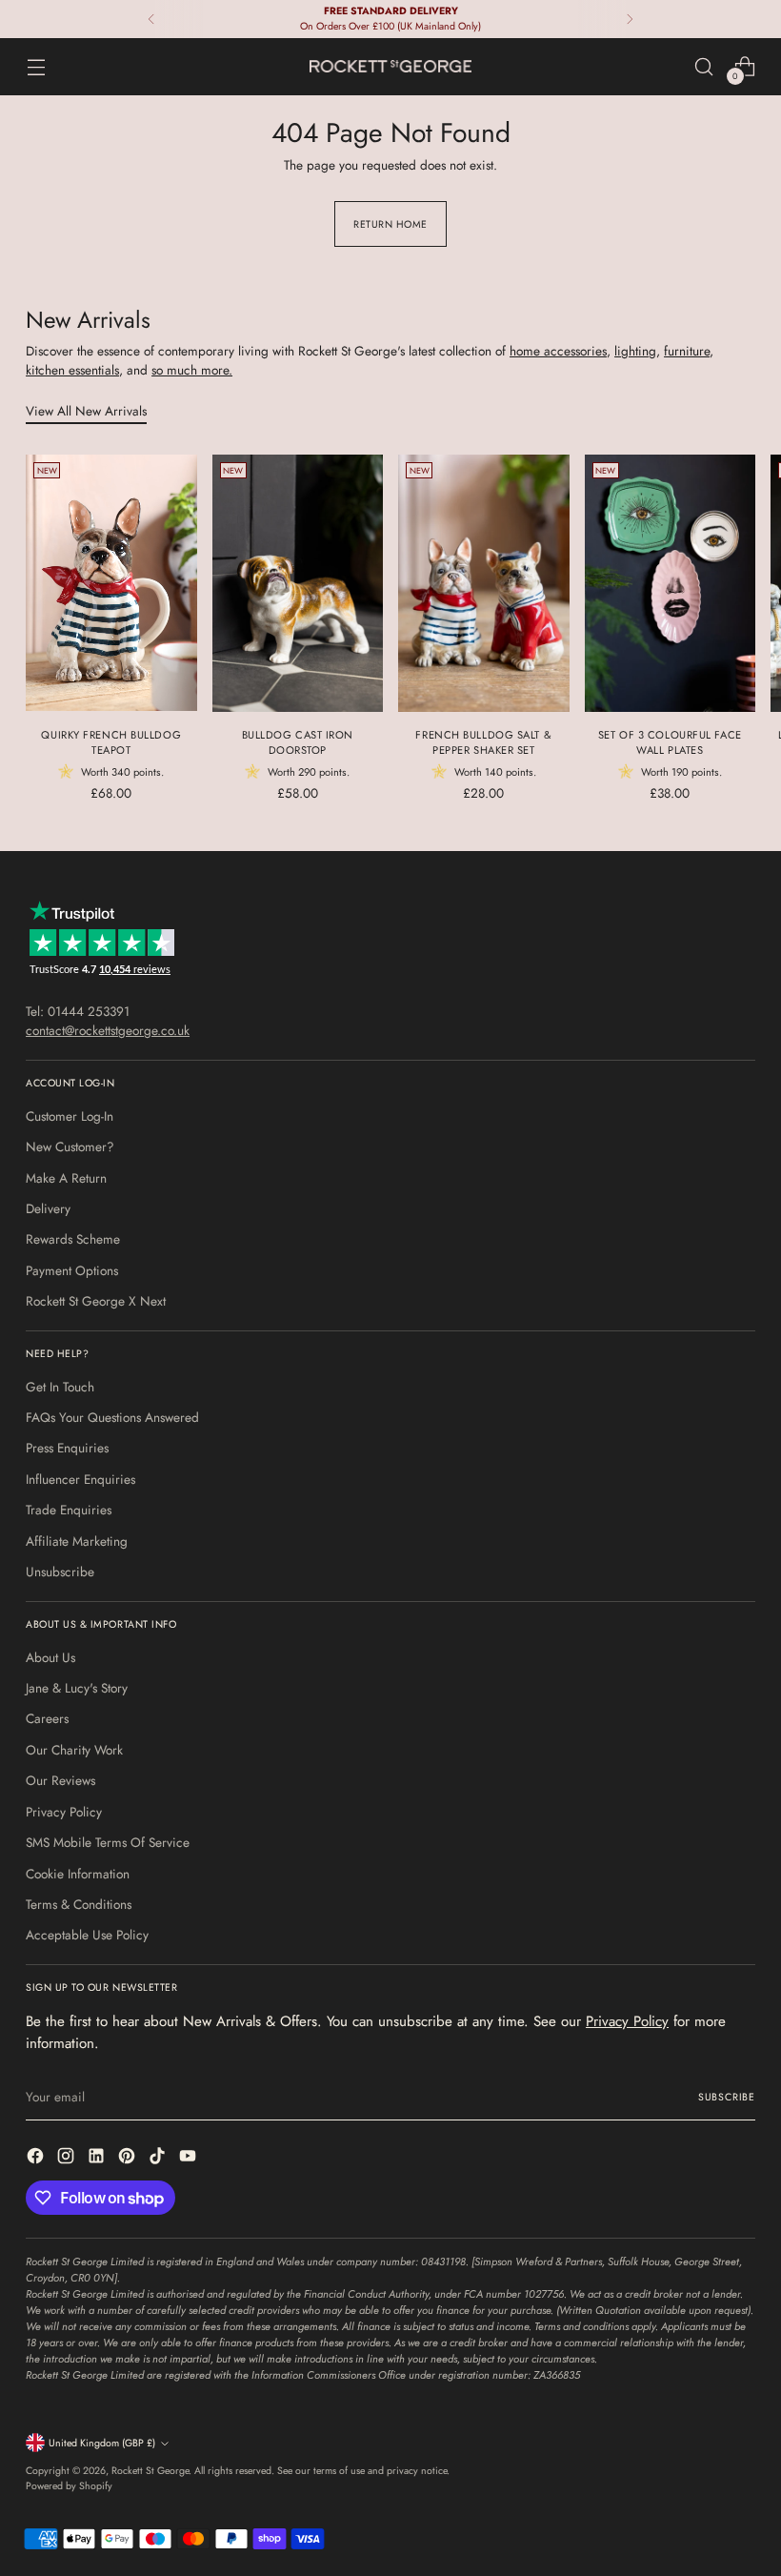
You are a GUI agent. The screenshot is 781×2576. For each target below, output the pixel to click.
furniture (687, 351)
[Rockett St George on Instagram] (68, 2158)
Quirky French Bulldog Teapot (111, 743)
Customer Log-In (70, 1116)
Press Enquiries (67, 1448)
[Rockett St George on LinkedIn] (98, 2158)
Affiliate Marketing (77, 1541)
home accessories (558, 351)
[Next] (630, 19)
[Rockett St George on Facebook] (37, 2158)
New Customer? (70, 1146)
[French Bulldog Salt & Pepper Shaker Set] (484, 583)
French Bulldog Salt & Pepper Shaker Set (483, 743)
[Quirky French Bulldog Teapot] (111, 583)
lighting (635, 351)
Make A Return (66, 1178)
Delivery (48, 1208)
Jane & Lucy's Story (77, 1688)
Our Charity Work (74, 1750)
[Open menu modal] (36, 66)
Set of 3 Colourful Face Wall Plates (670, 743)
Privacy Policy (64, 1812)
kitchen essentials (72, 370)
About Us (50, 1657)
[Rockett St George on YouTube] (190, 2158)
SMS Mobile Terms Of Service (108, 1842)
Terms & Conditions (79, 1904)
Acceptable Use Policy (87, 1935)
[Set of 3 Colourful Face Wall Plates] (671, 583)
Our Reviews (60, 1780)
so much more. (192, 370)
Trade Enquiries (69, 1510)
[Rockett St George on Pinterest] (129, 2158)
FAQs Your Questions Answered (112, 1417)
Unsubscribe (60, 1572)
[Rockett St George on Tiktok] (159, 2158)
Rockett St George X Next (96, 1301)
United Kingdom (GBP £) (102, 2443)
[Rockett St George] (390, 66)
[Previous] (151, 19)
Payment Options (72, 1270)
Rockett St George (150, 2471)
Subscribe (727, 2097)
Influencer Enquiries (80, 1479)
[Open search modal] (704, 66)
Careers (47, 1718)
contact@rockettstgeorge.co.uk (108, 1030)
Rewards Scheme (73, 1239)
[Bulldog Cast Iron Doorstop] (298, 583)
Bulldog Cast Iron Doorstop (298, 743)
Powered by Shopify (69, 2486)
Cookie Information (78, 1874)
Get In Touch (60, 1387)
